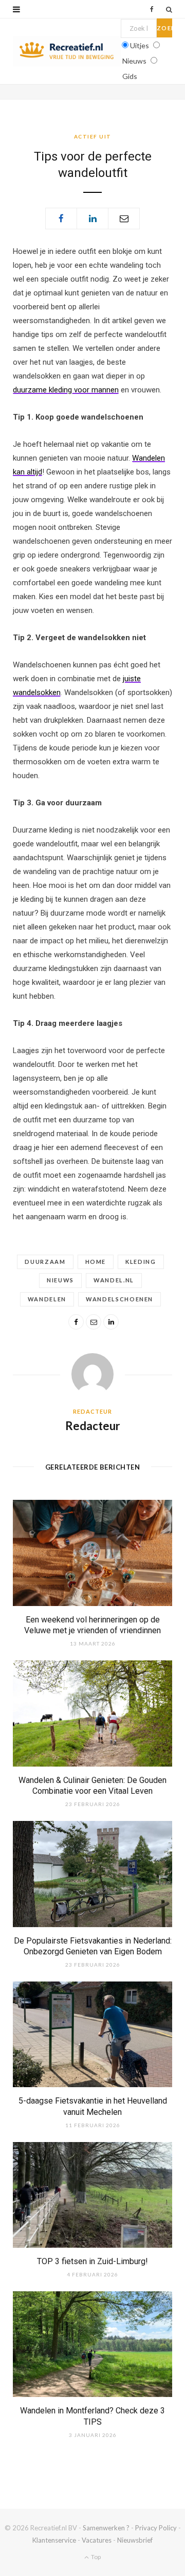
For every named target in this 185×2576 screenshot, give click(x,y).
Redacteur (93, 1426)
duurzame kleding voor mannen (66, 390)
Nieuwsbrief (135, 2540)
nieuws (60, 1280)
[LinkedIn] (92, 219)
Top (95, 2557)
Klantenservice (54, 2540)
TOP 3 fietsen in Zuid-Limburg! (92, 2261)
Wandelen (47, 1299)
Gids (130, 76)
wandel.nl (114, 1280)
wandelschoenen (119, 1299)
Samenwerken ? (106, 2528)
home (96, 1262)
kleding (141, 1262)
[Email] (124, 219)
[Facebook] (61, 219)
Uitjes (140, 45)
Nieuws (134, 61)
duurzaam (45, 1262)
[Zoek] (169, 9)
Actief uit (93, 136)
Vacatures (97, 2540)
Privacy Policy (156, 2528)
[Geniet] (67, 51)
